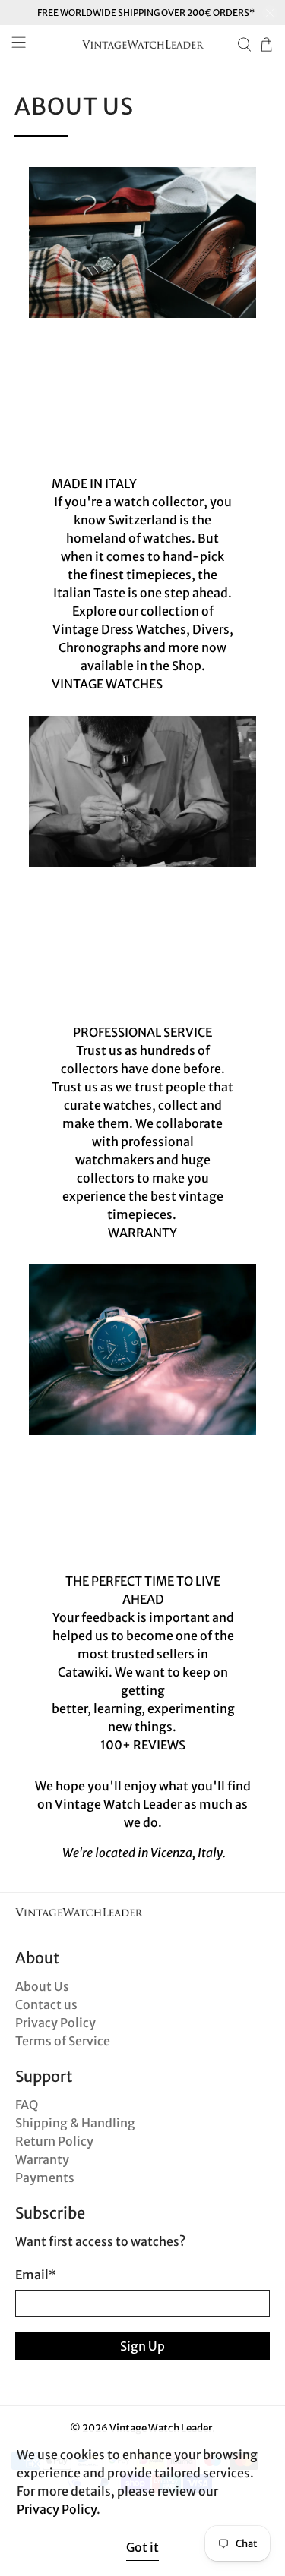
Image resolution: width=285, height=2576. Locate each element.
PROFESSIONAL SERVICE (142, 1032)
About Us (42, 1986)
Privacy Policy (55, 2023)
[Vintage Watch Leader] (143, 44)
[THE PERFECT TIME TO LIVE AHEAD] (142, 1350)
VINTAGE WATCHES (107, 684)
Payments (45, 2178)
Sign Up (142, 2346)
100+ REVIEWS (143, 1745)
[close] (270, 13)
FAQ (27, 2105)
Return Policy (54, 2141)
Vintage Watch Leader (161, 2428)
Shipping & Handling (75, 2123)
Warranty (42, 2159)
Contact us (46, 2004)
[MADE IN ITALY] (142, 243)
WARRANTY (142, 1233)
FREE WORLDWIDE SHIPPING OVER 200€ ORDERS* (146, 13)
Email (36, 2275)
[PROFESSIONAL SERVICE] (142, 792)
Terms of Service (63, 2041)
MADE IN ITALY (94, 483)
